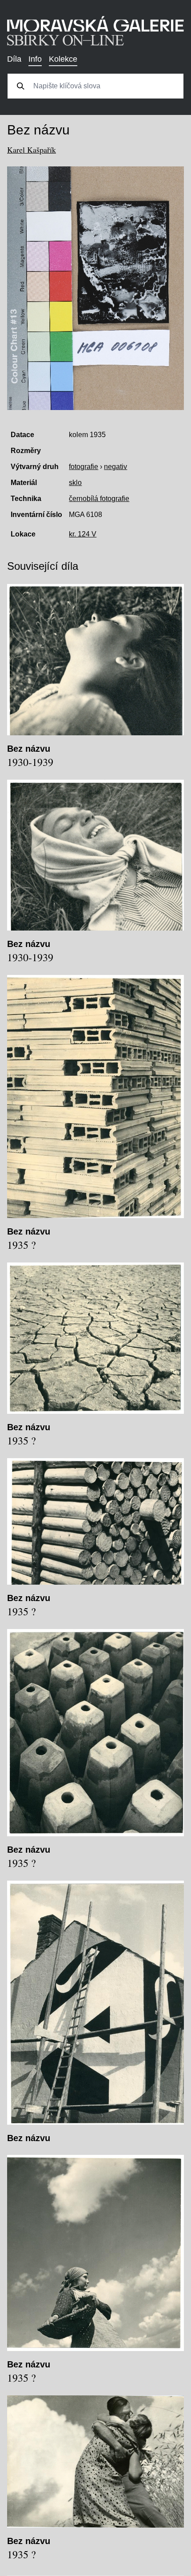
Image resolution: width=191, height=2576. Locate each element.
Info (35, 59)
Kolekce (63, 59)
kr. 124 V (83, 534)
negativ (115, 467)
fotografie (84, 467)
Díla (14, 59)
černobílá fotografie (99, 499)
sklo (75, 483)
